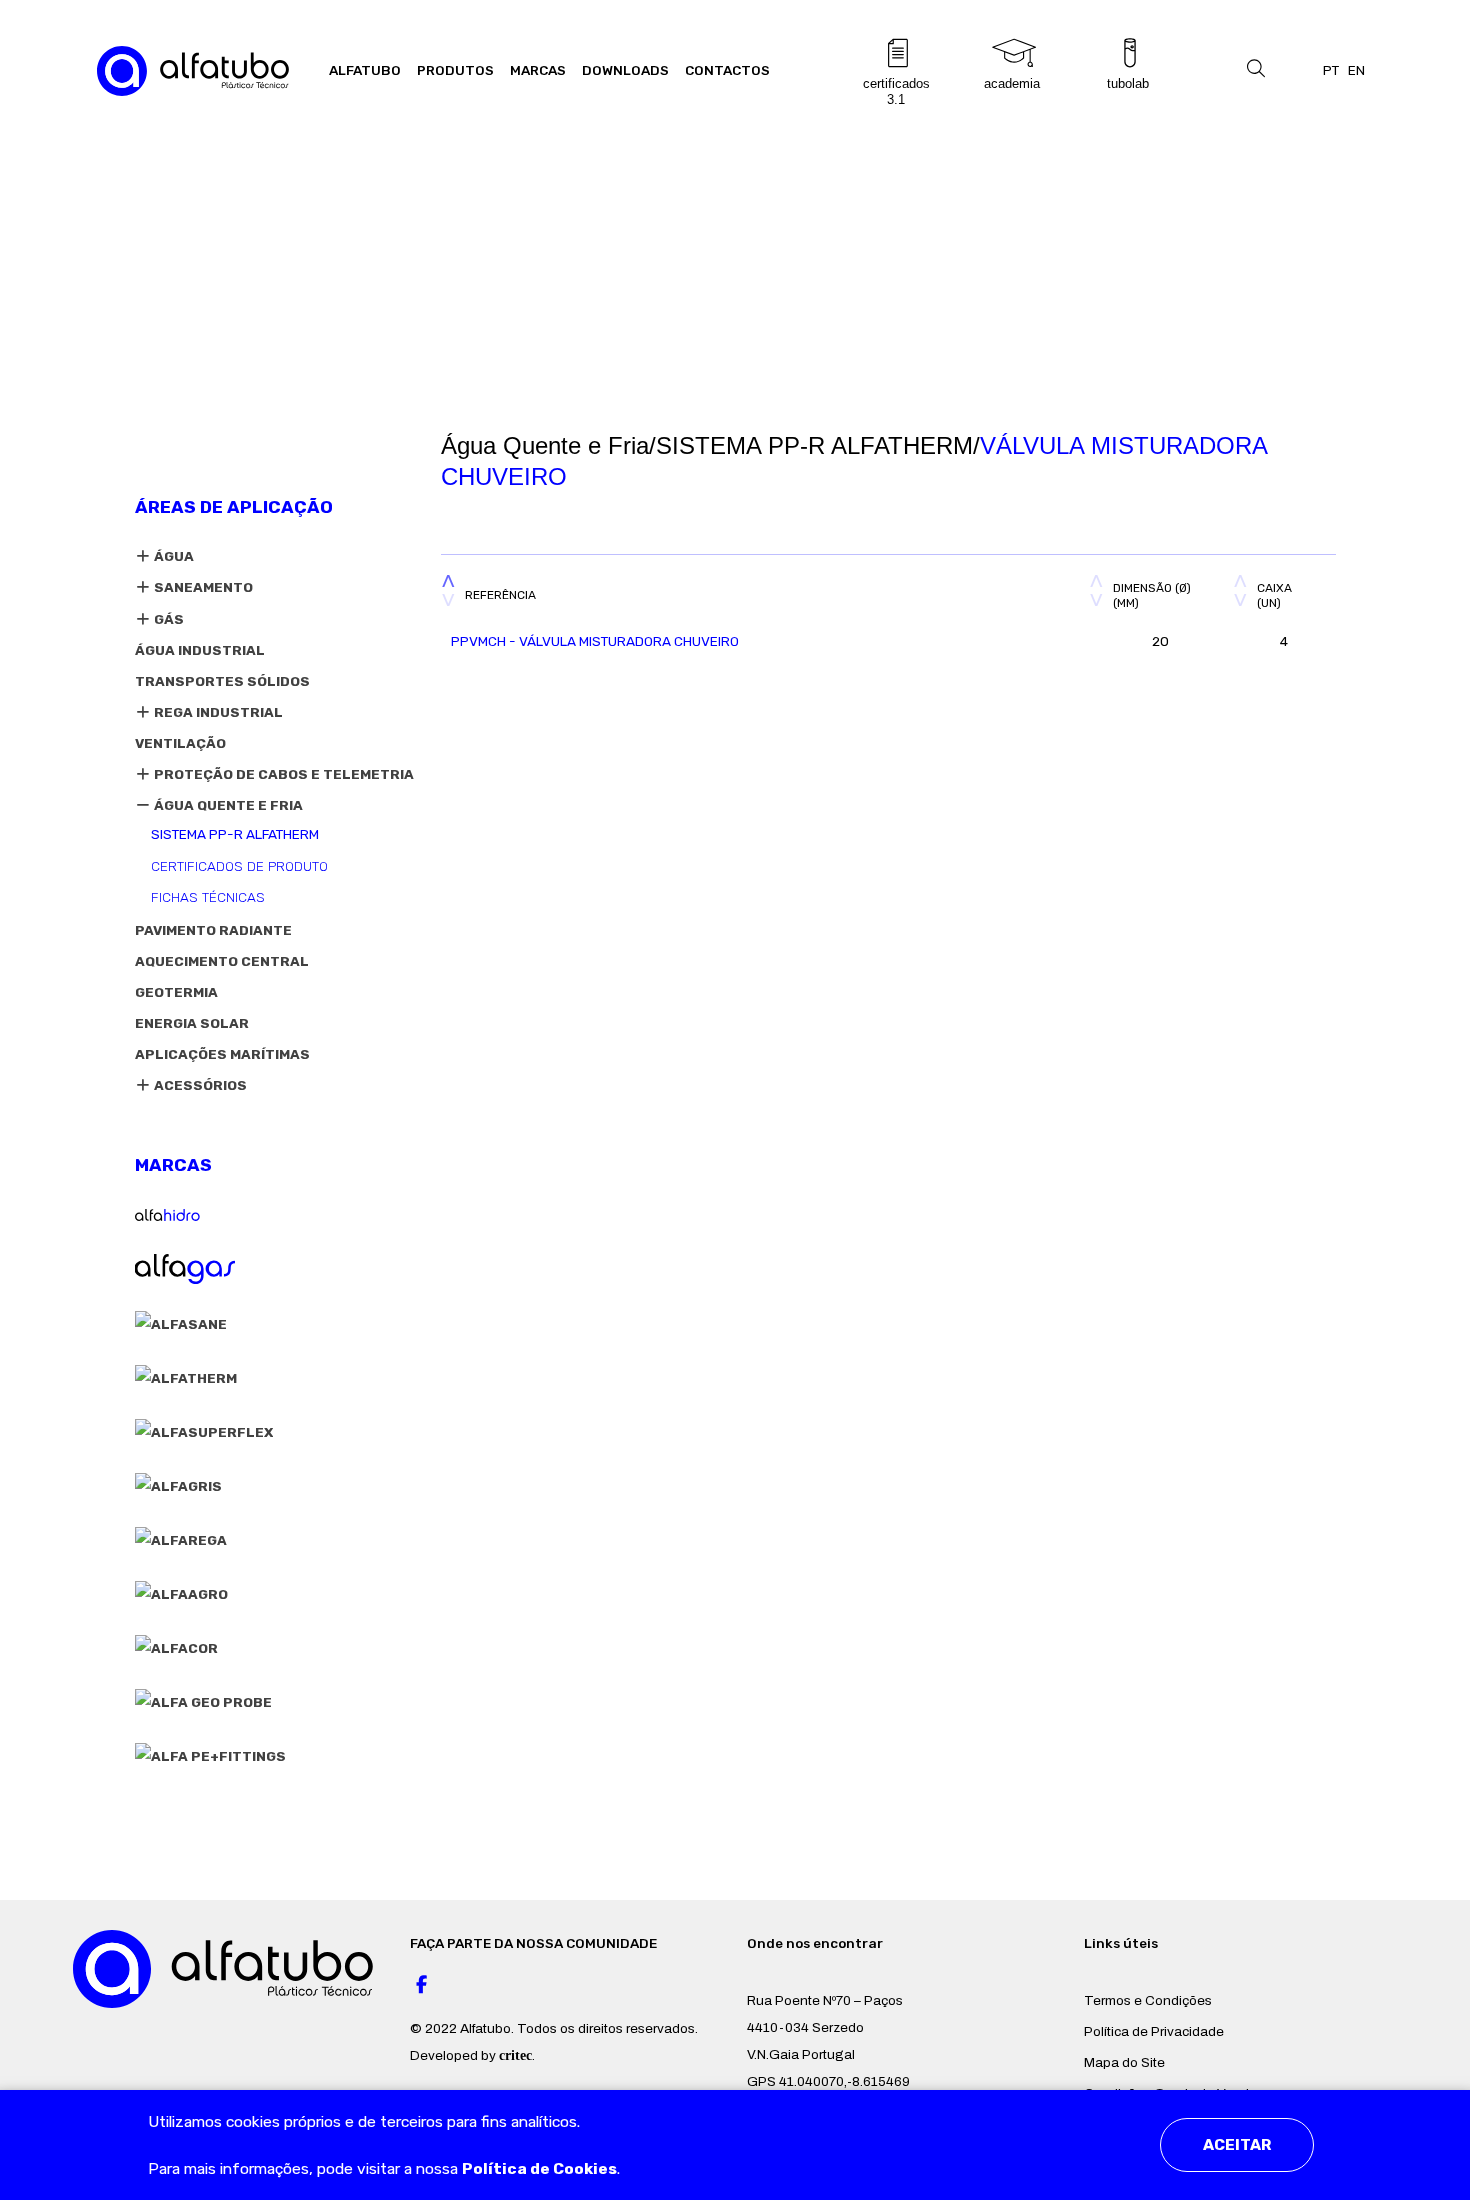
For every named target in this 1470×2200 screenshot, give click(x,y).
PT (1331, 70)
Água (172, 556)
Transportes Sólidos (222, 681)
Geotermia (176, 992)
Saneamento (202, 587)
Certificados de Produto (239, 866)
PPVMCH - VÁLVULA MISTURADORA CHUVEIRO (595, 641)
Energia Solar (192, 1023)
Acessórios (199, 1085)
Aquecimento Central (222, 961)
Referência (500, 595)
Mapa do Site (1124, 2062)
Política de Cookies (539, 2168)
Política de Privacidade (1154, 2031)
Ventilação (180, 743)
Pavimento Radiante (213, 930)
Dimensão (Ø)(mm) (1152, 595)
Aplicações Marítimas (222, 1054)
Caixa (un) (1274, 595)
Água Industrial (200, 650)
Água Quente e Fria (227, 805)
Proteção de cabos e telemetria (282, 774)
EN (1356, 70)
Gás (167, 619)
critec (515, 2055)
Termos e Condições (1148, 2000)
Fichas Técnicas (208, 897)
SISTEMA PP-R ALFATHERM (235, 834)
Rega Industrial (217, 712)
